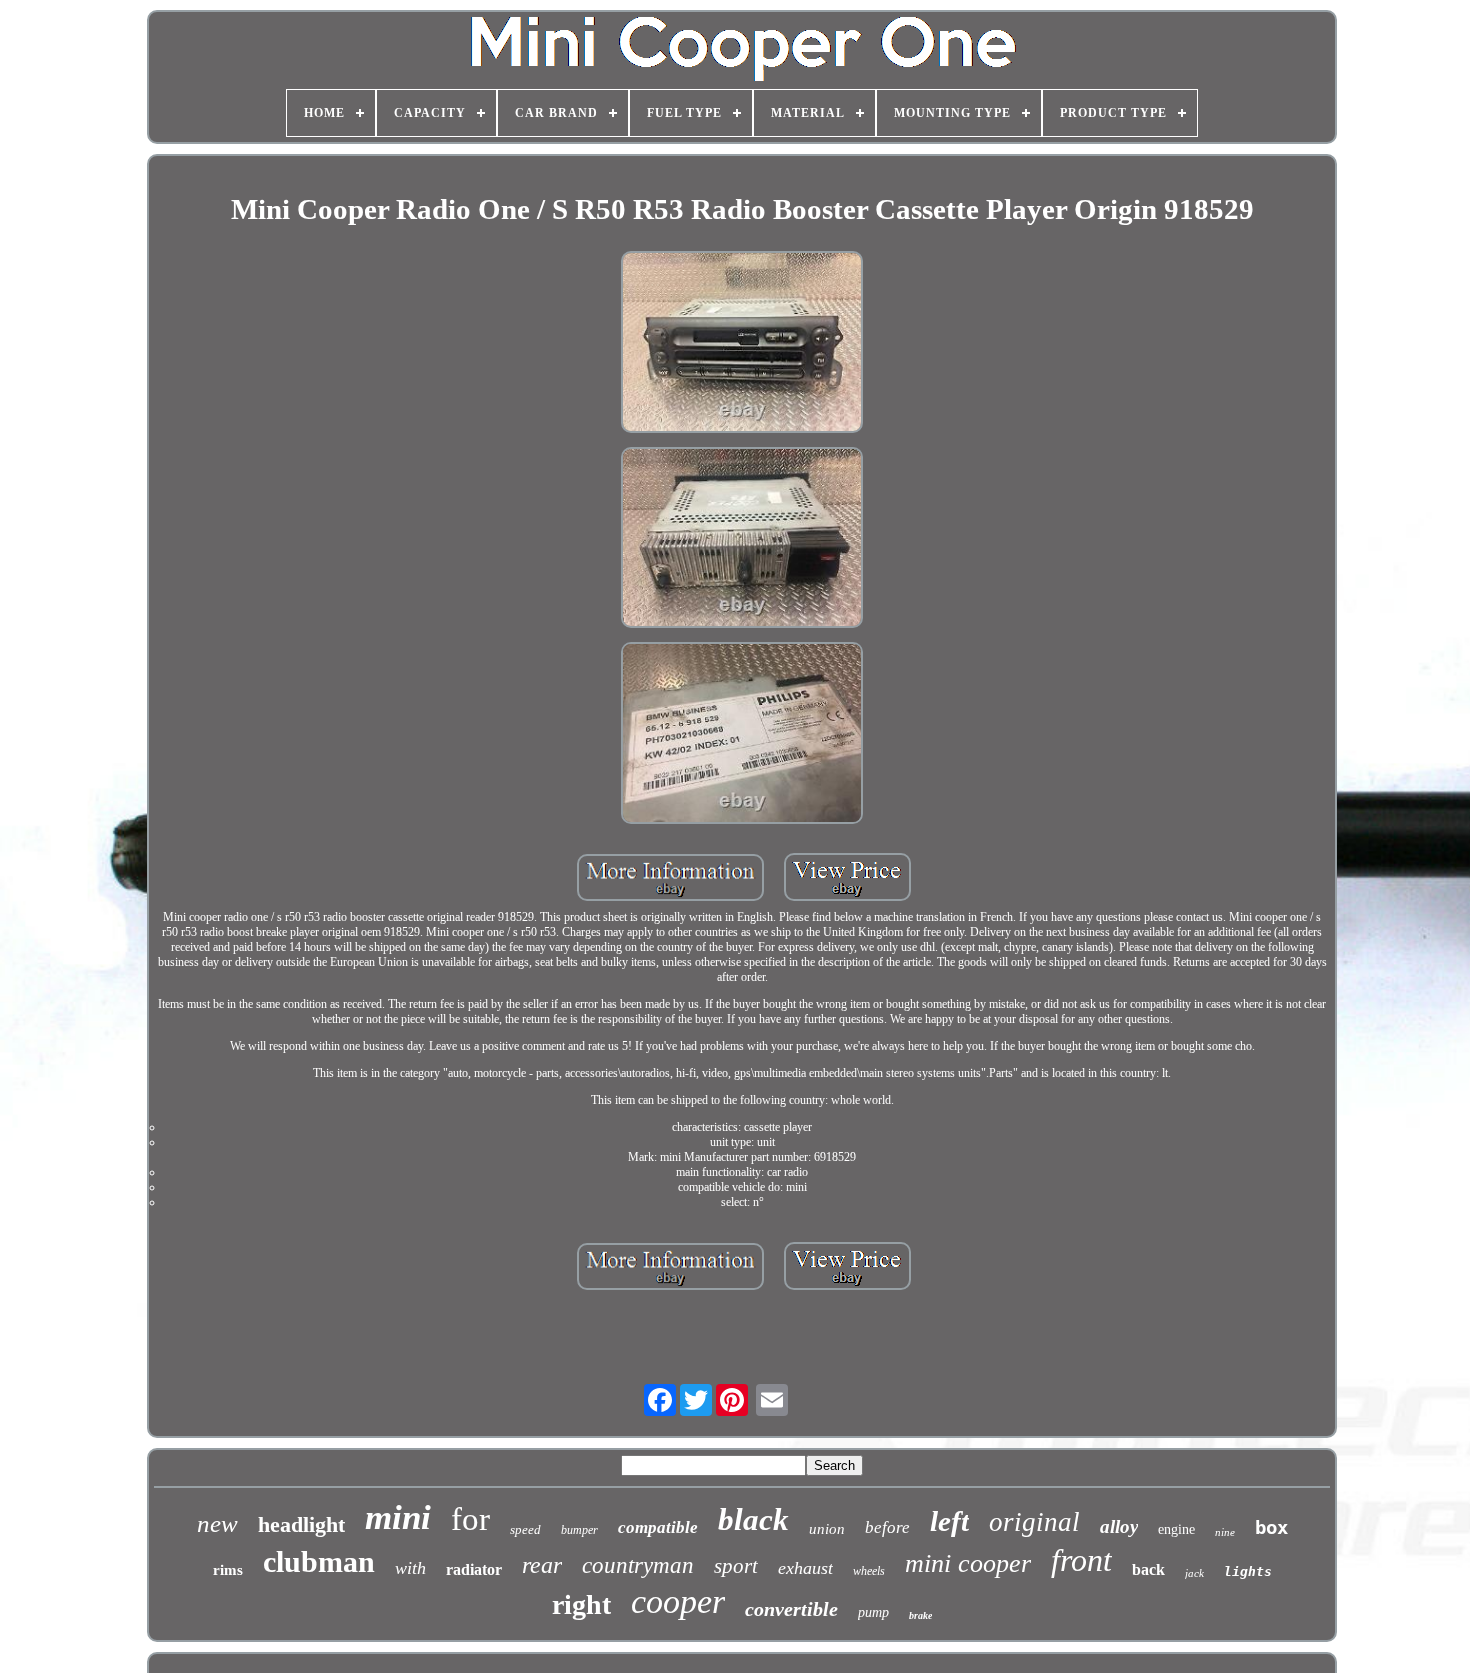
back (1148, 1569)
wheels (869, 1571)
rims (228, 1570)
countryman (638, 1565)
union (827, 1529)
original (1034, 1522)
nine (1225, 1532)
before (887, 1527)
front (1081, 1560)
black (753, 1519)
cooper (678, 1601)
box (1271, 1527)
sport (736, 1566)
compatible (658, 1527)
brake (920, 1615)
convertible (791, 1609)
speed (525, 1529)
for (470, 1519)
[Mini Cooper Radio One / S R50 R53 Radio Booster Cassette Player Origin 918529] (742, 344)
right (581, 1604)
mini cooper (968, 1563)
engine (1176, 1529)
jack (1194, 1573)
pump (873, 1612)
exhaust (805, 1568)
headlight (301, 1524)
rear (542, 1565)
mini (398, 1517)
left (949, 1521)
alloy (1119, 1526)
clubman (319, 1561)
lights (1248, 1571)
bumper (579, 1530)
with (410, 1568)
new (217, 1523)
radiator (474, 1569)
